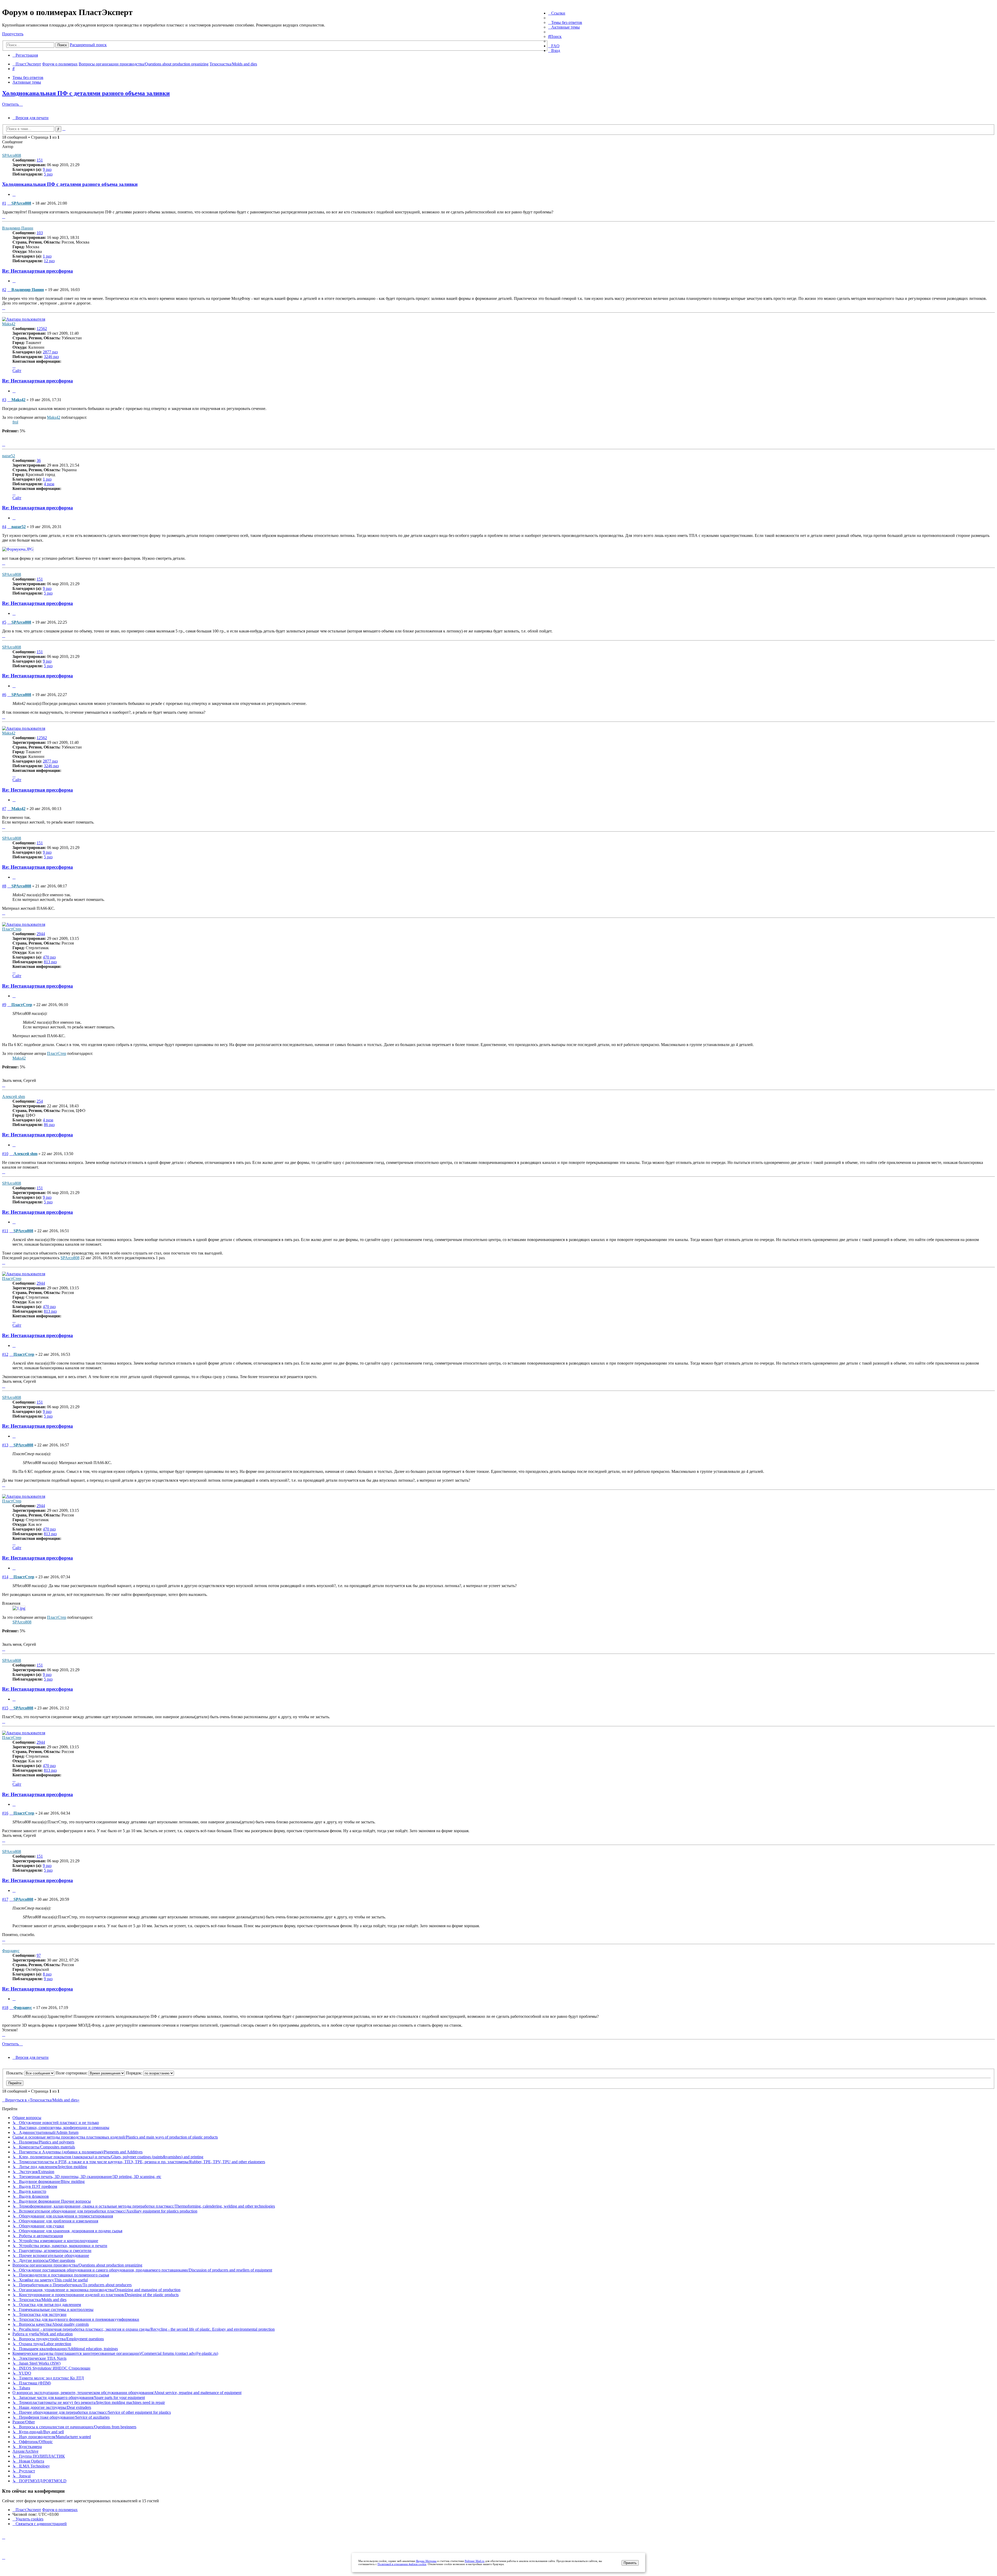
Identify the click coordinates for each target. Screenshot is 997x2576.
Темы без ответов (28, 77)
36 (39, 460)
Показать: (15, 2073)
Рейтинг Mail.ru (475, 2561)
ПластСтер (12, 929)
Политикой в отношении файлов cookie (402, 2564)
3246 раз (51, 357)
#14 (5, 1577)
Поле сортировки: (72, 2073)
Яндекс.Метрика (426, 2561)
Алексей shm (14, 1097)
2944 (41, 934)
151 (40, 160)
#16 (5, 1813)
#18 (5, 2008)
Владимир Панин (18, 228)
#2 (4, 290)
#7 (4, 809)
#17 (5, 1899)
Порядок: (135, 2073)
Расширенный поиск (88, 45)
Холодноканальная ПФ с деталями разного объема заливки (86, 93)
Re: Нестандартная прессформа (38, 271)
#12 (5, 1354)
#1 (4, 203)
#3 (4, 400)
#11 (5, 1231)
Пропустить (13, 34)
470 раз (49, 957)
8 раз (47, 1974)
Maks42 (9, 324)
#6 (4, 695)
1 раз (47, 256)
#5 (4, 622)
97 (39, 1955)
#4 (4, 527)
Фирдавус (11, 1951)
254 (40, 1101)
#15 (5, 1708)
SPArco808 (12, 155)
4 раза (49, 484)
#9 (4, 1005)
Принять (630, 2563)
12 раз (49, 261)
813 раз (50, 962)
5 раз (48, 174)
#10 (5, 1154)
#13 (5, 1445)
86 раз (49, 1125)
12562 (42, 329)
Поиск (62, 45)
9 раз (47, 169)
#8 (4, 886)
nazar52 (9, 456)
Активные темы (27, 82)
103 (40, 233)
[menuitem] (565, 22)
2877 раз (50, 352)
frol (15, 422)
